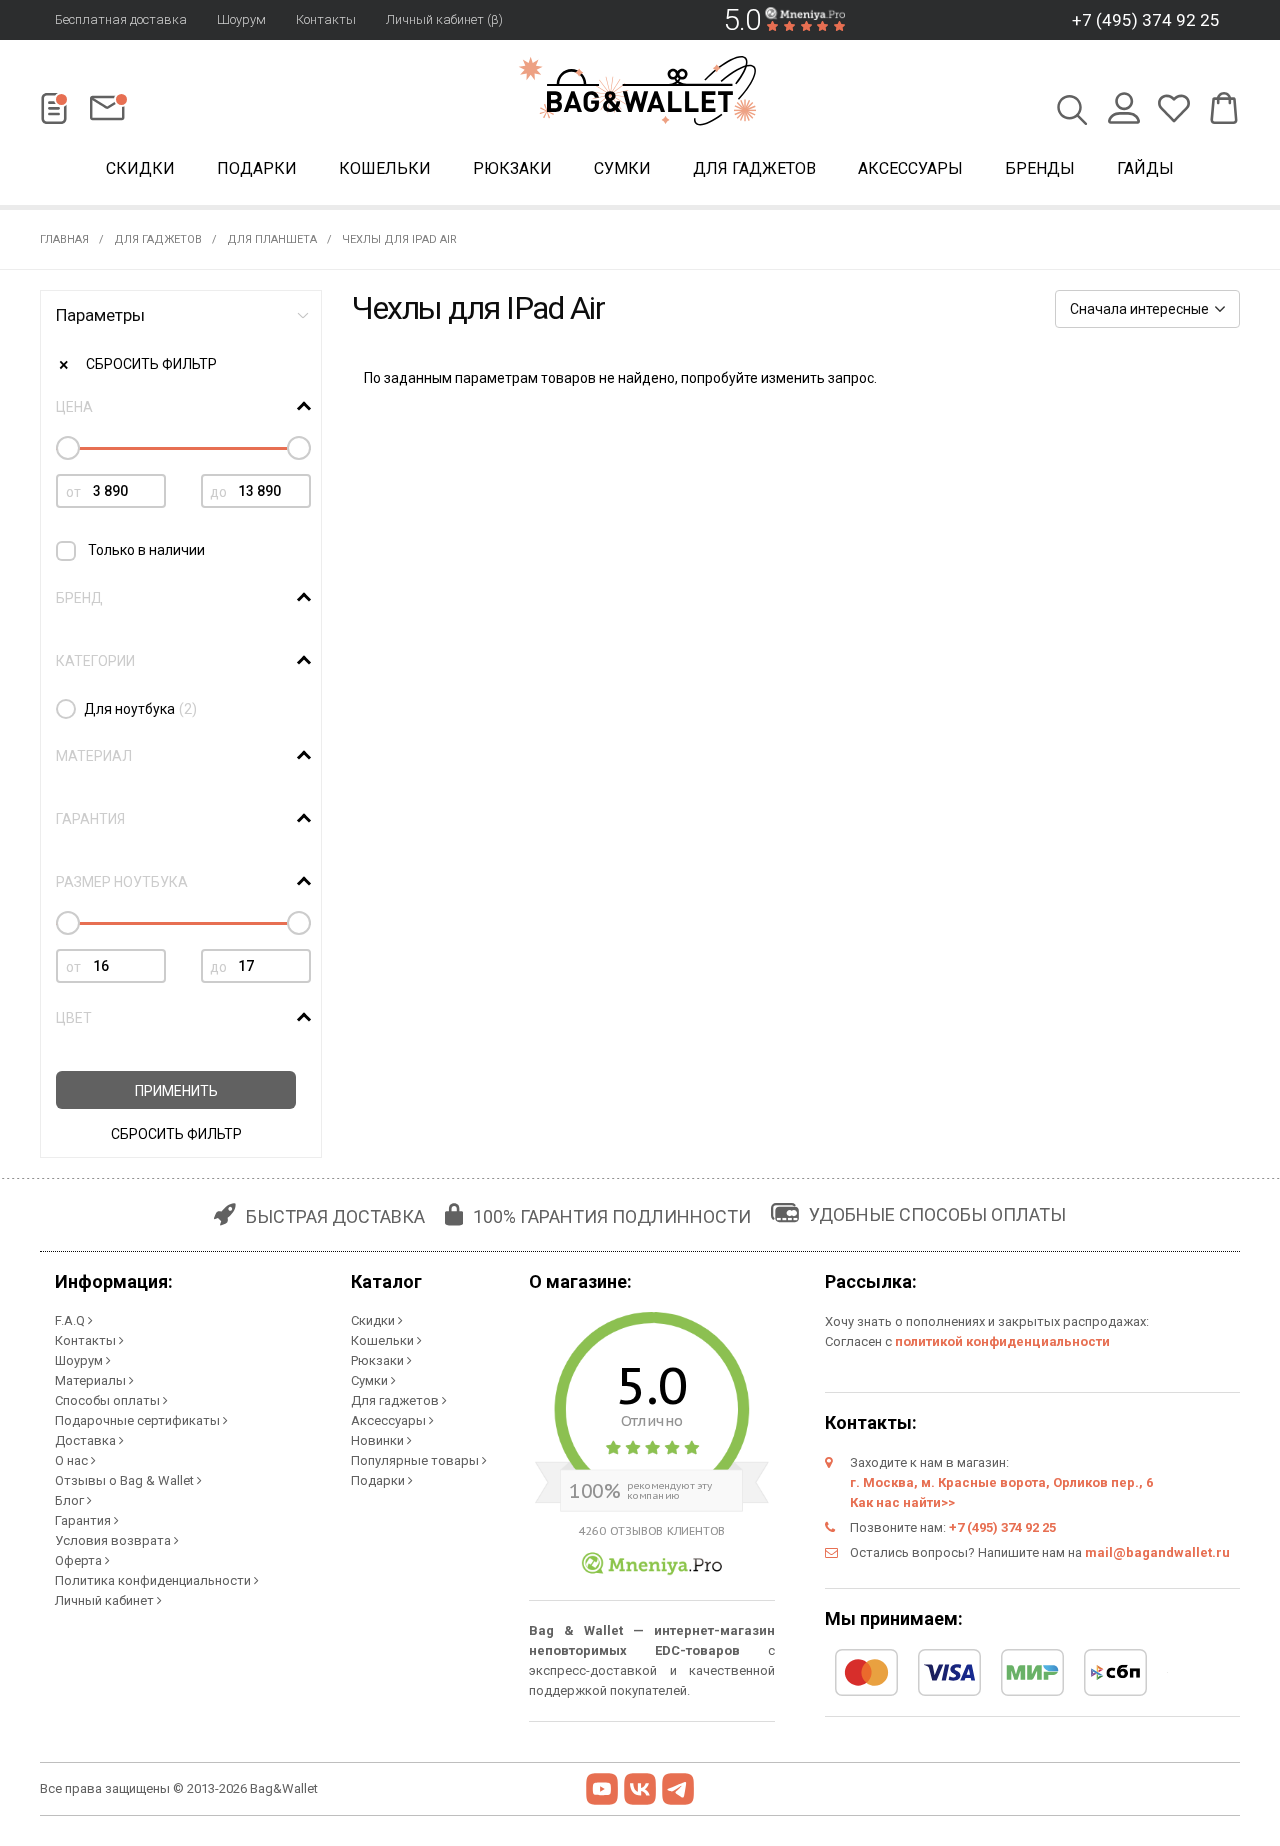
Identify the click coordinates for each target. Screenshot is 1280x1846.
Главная (64, 239)
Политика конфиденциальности (154, 1580)
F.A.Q (71, 1320)
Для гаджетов (754, 168)
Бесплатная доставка (121, 19)
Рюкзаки (512, 168)
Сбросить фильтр (151, 364)
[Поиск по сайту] (1072, 112)
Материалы (92, 1380)
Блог (71, 1500)
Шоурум (241, 19)
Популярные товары (416, 1460)
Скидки (140, 168)
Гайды (1145, 168)
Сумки (622, 168)
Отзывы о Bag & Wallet (126, 1480)
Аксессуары (910, 168)
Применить (176, 1091)
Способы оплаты (109, 1400)
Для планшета (272, 239)
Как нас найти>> (902, 1502)
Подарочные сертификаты (139, 1420)
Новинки (379, 1440)
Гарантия (84, 1520)
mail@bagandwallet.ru (1157, 1552)
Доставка (87, 1440)
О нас (73, 1460)
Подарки (257, 168)
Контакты (326, 19)
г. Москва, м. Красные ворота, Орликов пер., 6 (1001, 1482)
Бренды (1040, 168)
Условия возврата (114, 1540)
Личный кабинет (106, 1600)
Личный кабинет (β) (444, 19)
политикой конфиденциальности (1002, 1341)
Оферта (80, 1560)
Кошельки (385, 168)
